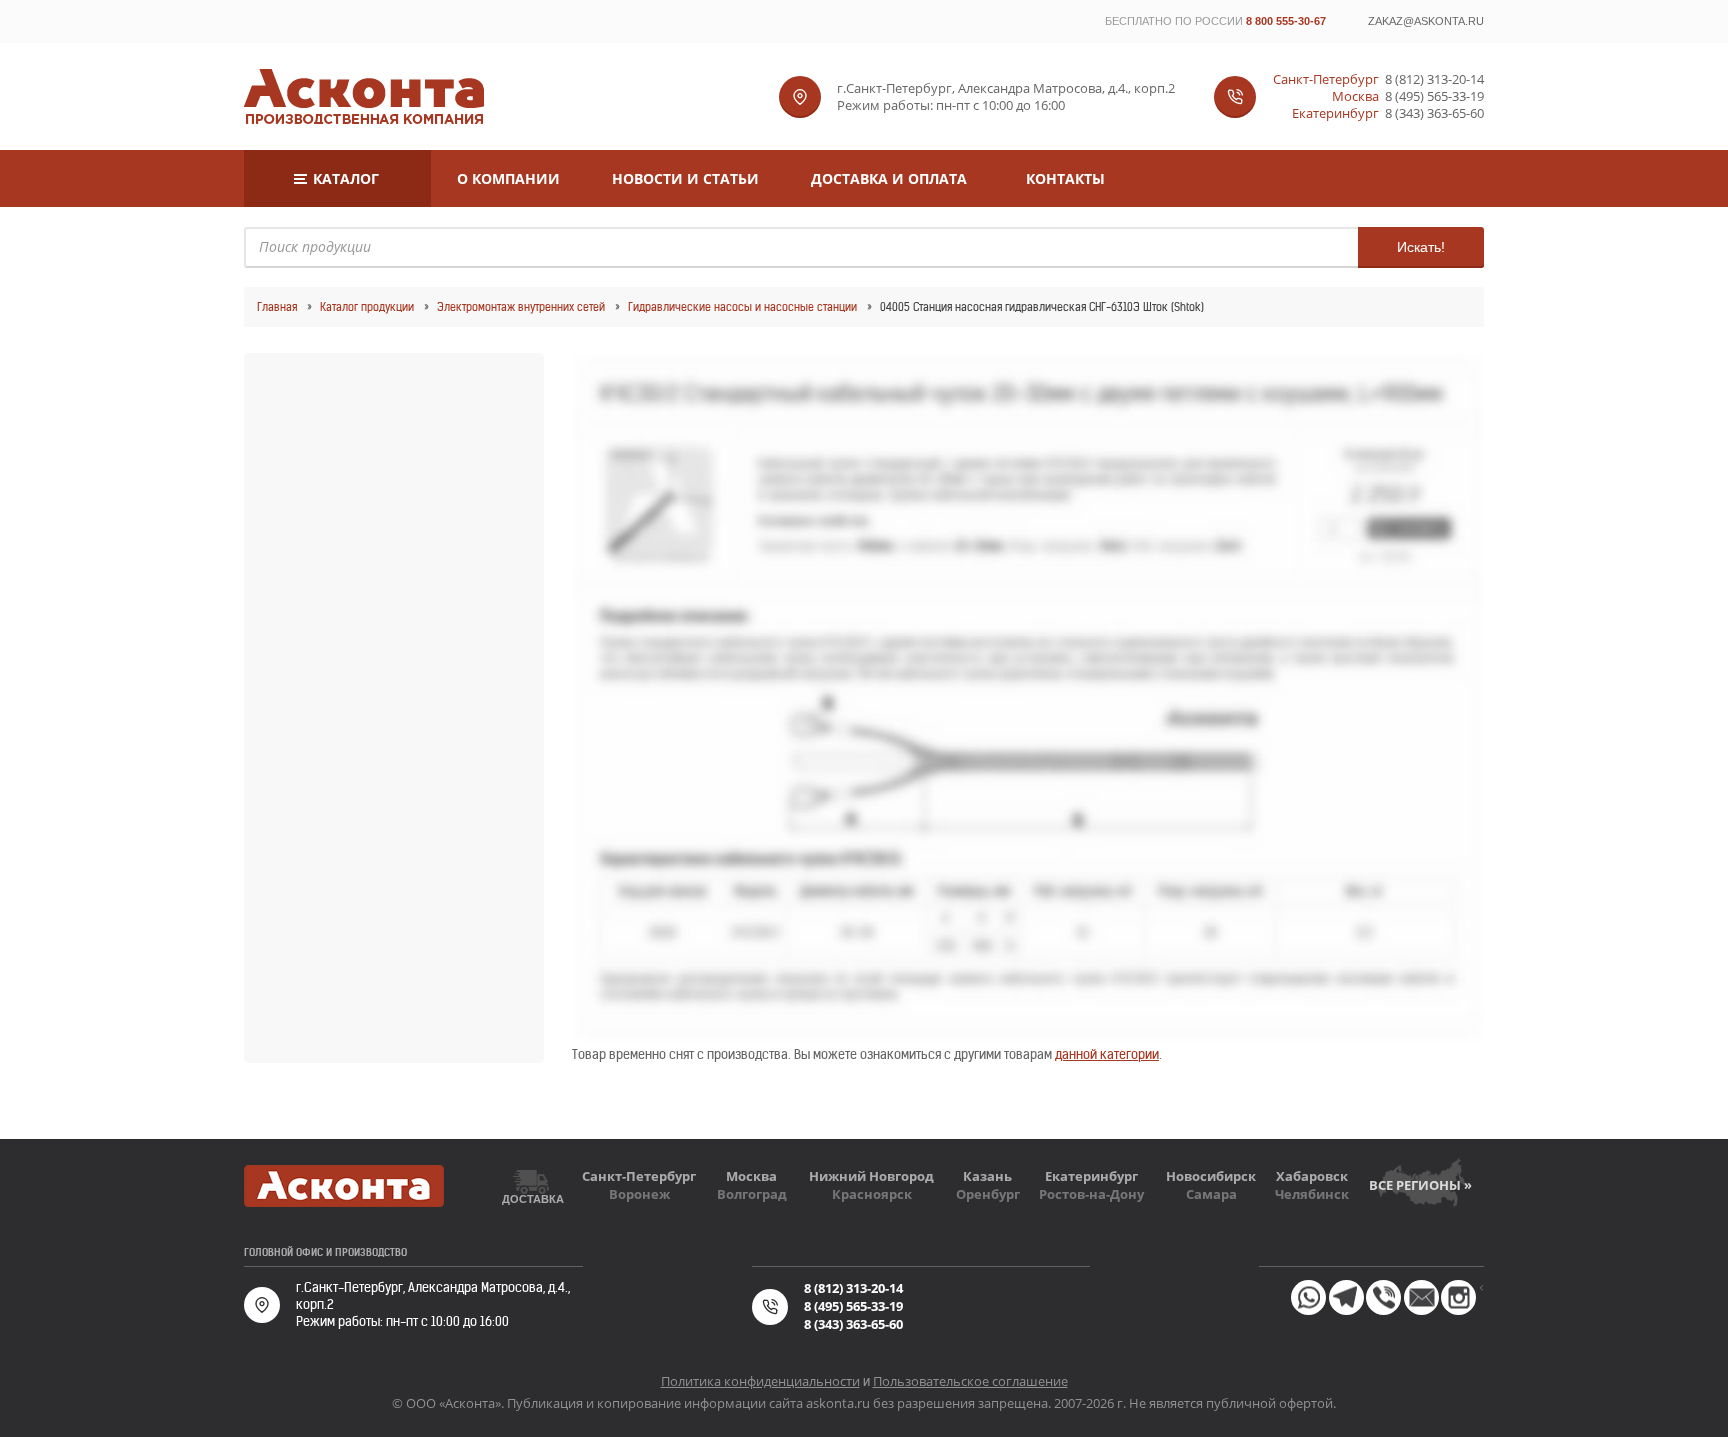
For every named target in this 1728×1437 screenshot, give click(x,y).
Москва (751, 1176)
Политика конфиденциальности (760, 1381)
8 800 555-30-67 (1286, 21)
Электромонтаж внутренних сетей (521, 307)
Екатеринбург (1091, 1176)
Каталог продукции (367, 307)
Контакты (1065, 178)
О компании (508, 178)
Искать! (1421, 247)
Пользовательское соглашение (970, 1381)
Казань (987, 1176)
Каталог (346, 178)
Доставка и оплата (889, 178)
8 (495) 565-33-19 (1434, 96)
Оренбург (988, 1194)
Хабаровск (1312, 1176)
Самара (1211, 1194)
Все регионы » (1420, 1185)
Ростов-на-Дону (1091, 1194)
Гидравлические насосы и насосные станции (742, 307)
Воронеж (639, 1194)
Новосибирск (1211, 1176)
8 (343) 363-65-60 (1434, 113)
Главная (277, 307)
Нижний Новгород (871, 1176)
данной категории (1107, 1054)
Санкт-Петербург (639, 1176)
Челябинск (1312, 1194)
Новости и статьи (685, 178)
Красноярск (872, 1194)
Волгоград (752, 1194)
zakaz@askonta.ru (1426, 21)
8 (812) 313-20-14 (1434, 79)
